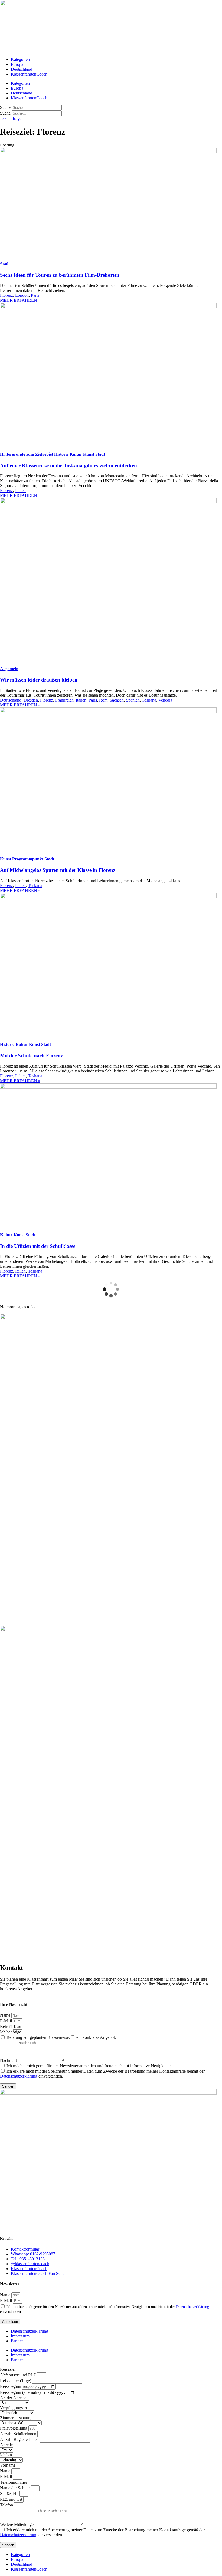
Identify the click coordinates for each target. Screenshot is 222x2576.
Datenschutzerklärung (19, 2076)
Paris (35, 295)
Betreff (6, 2026)
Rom (103, 700)
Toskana (149, 700)
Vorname (8, 2465)
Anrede (6, 2445)
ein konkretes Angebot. (96, 2037)
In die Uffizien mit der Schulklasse (38, 1246)
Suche (5, 107)
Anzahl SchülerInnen (19, 2434)
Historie (61, 454)
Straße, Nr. (10, 2494)
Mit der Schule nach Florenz (31, 1056)
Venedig (165, 700)
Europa (17, 64)
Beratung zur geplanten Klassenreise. (38, 2037)
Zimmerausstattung (16, 2418)
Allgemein (9, 669)
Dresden (31, 700)
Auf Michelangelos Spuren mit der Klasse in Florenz (58, 870)
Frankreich (64, 700)
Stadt (5, 264)
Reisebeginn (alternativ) (21, 2392)
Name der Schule (15, 2488)
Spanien (133, 700)
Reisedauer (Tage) (16, 2381)
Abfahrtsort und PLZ (19, 2375)
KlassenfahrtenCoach (29, 74)
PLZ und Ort (12, 2499)
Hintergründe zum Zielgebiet (27, 454)
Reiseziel (8, 2369)
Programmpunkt (28, 859)
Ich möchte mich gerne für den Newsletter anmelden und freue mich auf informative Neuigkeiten (89, 2066)
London (22, 295)
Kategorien (20, 59)
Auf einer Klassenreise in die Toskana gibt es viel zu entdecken (68, 466)
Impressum (20, 2336)
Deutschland (22, 69)
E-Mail (6, 2021)
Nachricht (9, 2060)
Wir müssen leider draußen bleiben (39, 680)
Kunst (89, 454)
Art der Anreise (13, 2398)
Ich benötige (11, 2032)
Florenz (6, 295)
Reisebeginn (11, 2387)
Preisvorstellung (14, 2428)
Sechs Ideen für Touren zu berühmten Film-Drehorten (60, 275)
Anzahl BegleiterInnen (20, 2439)
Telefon (7, 2505)
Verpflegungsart (14, 2408)
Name (6, 2015)
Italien (20, 490)
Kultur (76, 454)
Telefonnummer (14, 2482)
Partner (17, 2341)
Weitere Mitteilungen (18, 2524)
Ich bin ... (8, 2455)
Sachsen (117, 700)
